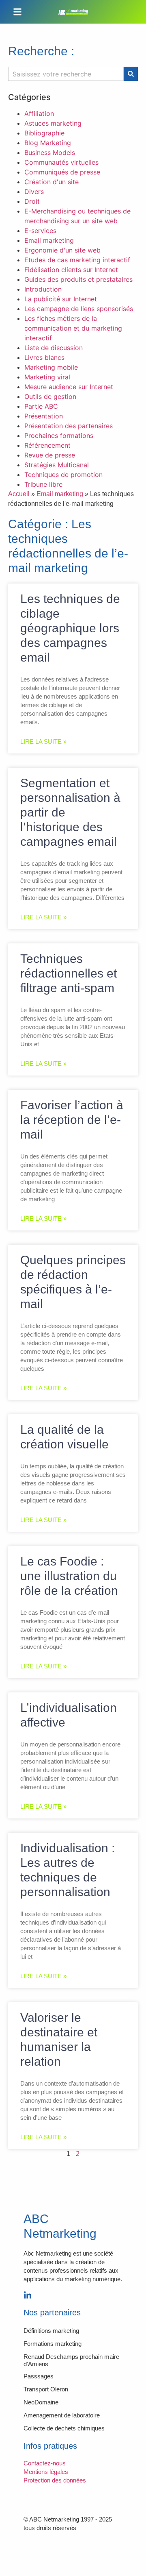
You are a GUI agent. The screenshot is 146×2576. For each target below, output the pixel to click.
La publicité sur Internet (61, 299)
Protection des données (55, 2480)
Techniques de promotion (63, 475)
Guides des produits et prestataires (78, 279)
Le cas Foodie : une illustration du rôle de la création (69, 1576)
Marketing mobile (51, 367)
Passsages (39, 2376)
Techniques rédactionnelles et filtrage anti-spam (69, 973)
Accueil (19, 494)
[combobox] (66, 74)
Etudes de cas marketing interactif (77, 260)
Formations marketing (53, 2344)
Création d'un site (52, 182)
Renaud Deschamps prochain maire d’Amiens (71, 2360)
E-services (40, 231)
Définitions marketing (51, 2331)
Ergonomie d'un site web (62, 250)
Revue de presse (50, 455)
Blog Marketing (48, 143)
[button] (17, 12)
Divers (34, 192)
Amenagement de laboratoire (62, 2415)
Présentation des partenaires (69, 426)
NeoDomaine (41, 2402)
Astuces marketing (53, 123)
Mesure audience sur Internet (69, 387)
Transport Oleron (46, 2389)
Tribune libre (43, 484)
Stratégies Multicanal (57, 465)
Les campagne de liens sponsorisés (79, 309)
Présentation (44, 416)
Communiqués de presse (62, 172)
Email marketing (49, 240)
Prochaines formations (59, 436)
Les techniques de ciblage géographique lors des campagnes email (70, 628)
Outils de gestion (50, 396)
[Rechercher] (131, 74)
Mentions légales (46, 2472)
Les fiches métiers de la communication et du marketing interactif (73, 328)
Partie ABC (41, 406)
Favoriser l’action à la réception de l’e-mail (72, 1120)
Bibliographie (44, 133)
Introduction (43, 289)
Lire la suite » (43, 741)
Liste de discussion (54, 348)
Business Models (50, 152)
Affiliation (39, 113)
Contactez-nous (45, 2463)
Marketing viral (47, 377)
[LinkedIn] (28, 2295)
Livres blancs (44, 357)
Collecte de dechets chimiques (64, 2428)
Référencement (47, 445)
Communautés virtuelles (61, 162)
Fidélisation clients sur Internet (71, 270)
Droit (32, 201)
